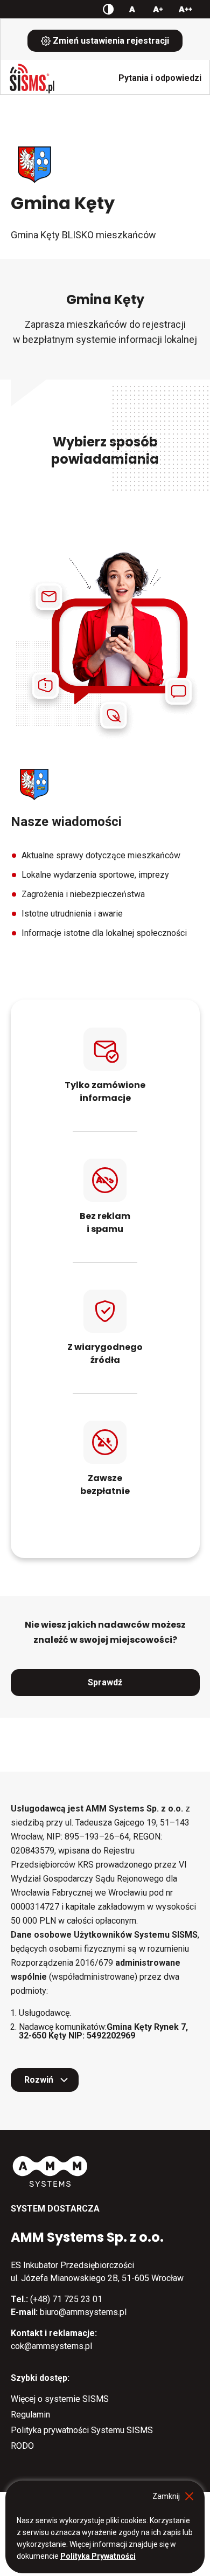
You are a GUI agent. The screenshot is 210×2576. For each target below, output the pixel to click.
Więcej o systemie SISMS (60, 2399)
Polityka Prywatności (98, 2556)
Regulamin (30, 2415)
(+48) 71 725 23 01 (66, 2299)
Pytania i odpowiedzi (160, 78)
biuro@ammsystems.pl (83, 2312)
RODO (22, 2446)
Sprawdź (105, 1682)
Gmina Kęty (63, 203)
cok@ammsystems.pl (51, 2346)
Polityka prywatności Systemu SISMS (82, 2430)
